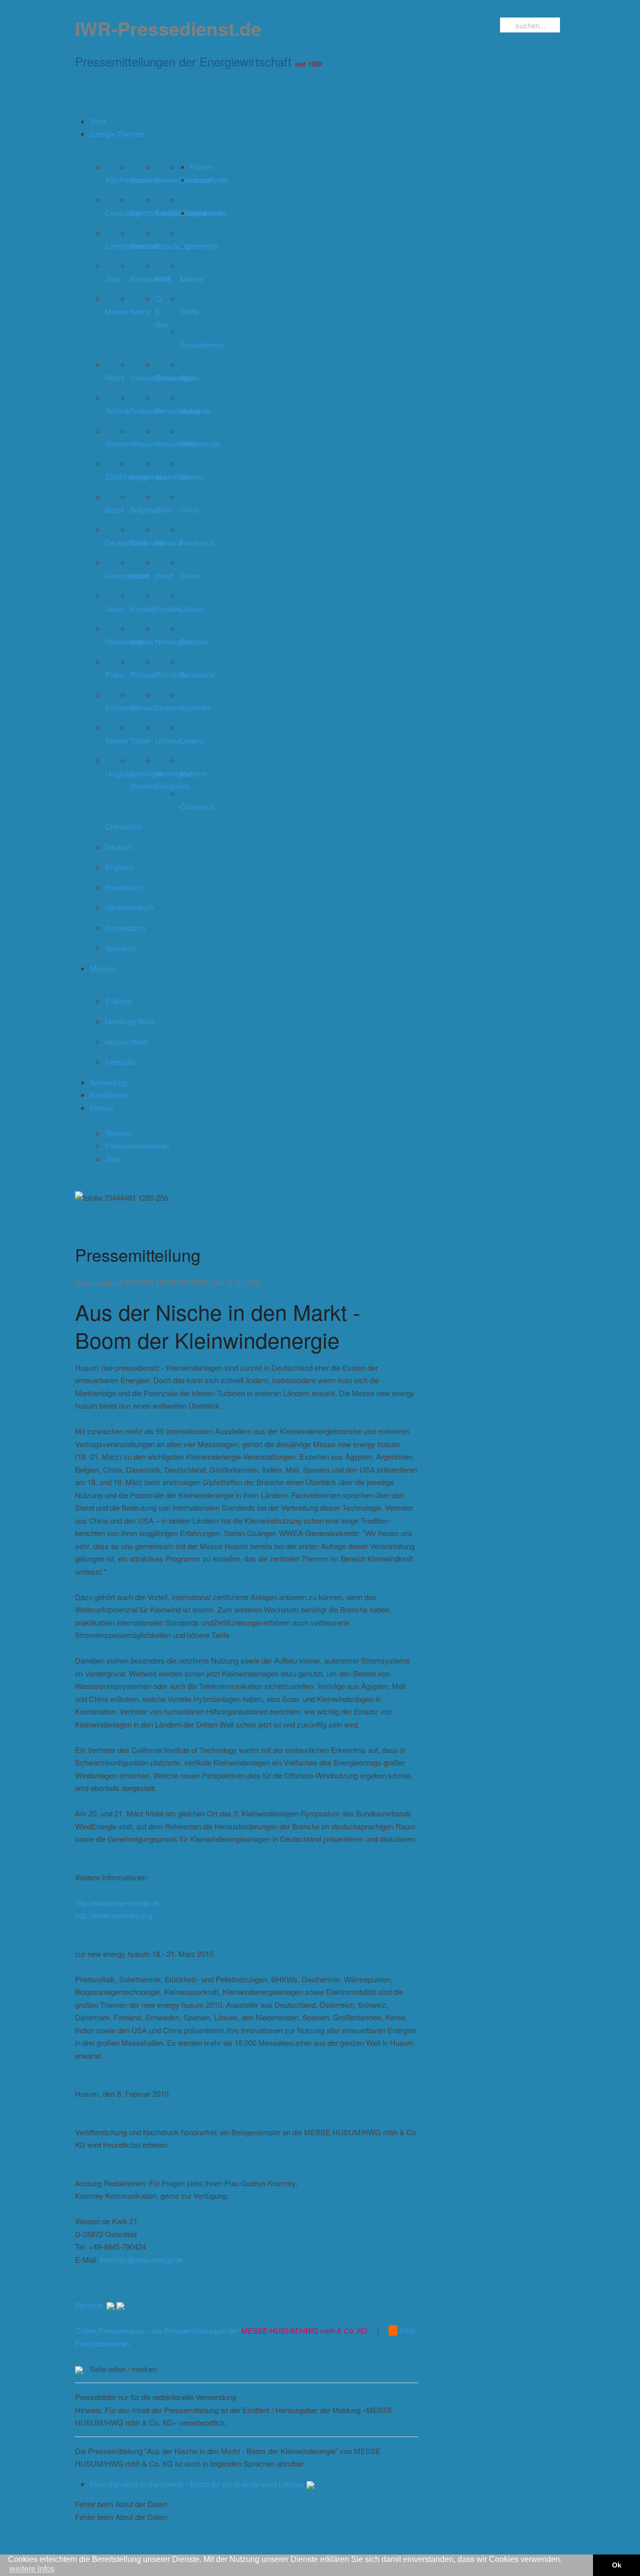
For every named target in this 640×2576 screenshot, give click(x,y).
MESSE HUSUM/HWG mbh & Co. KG (193, 1283)
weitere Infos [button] (32, 2569)
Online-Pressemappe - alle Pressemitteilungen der (221, 2330)
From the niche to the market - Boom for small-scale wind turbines (198, 2484)
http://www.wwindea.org (113, 1915)
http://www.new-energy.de (117, 1903)
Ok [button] (617, 2565)
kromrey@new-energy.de (141, 2259)
